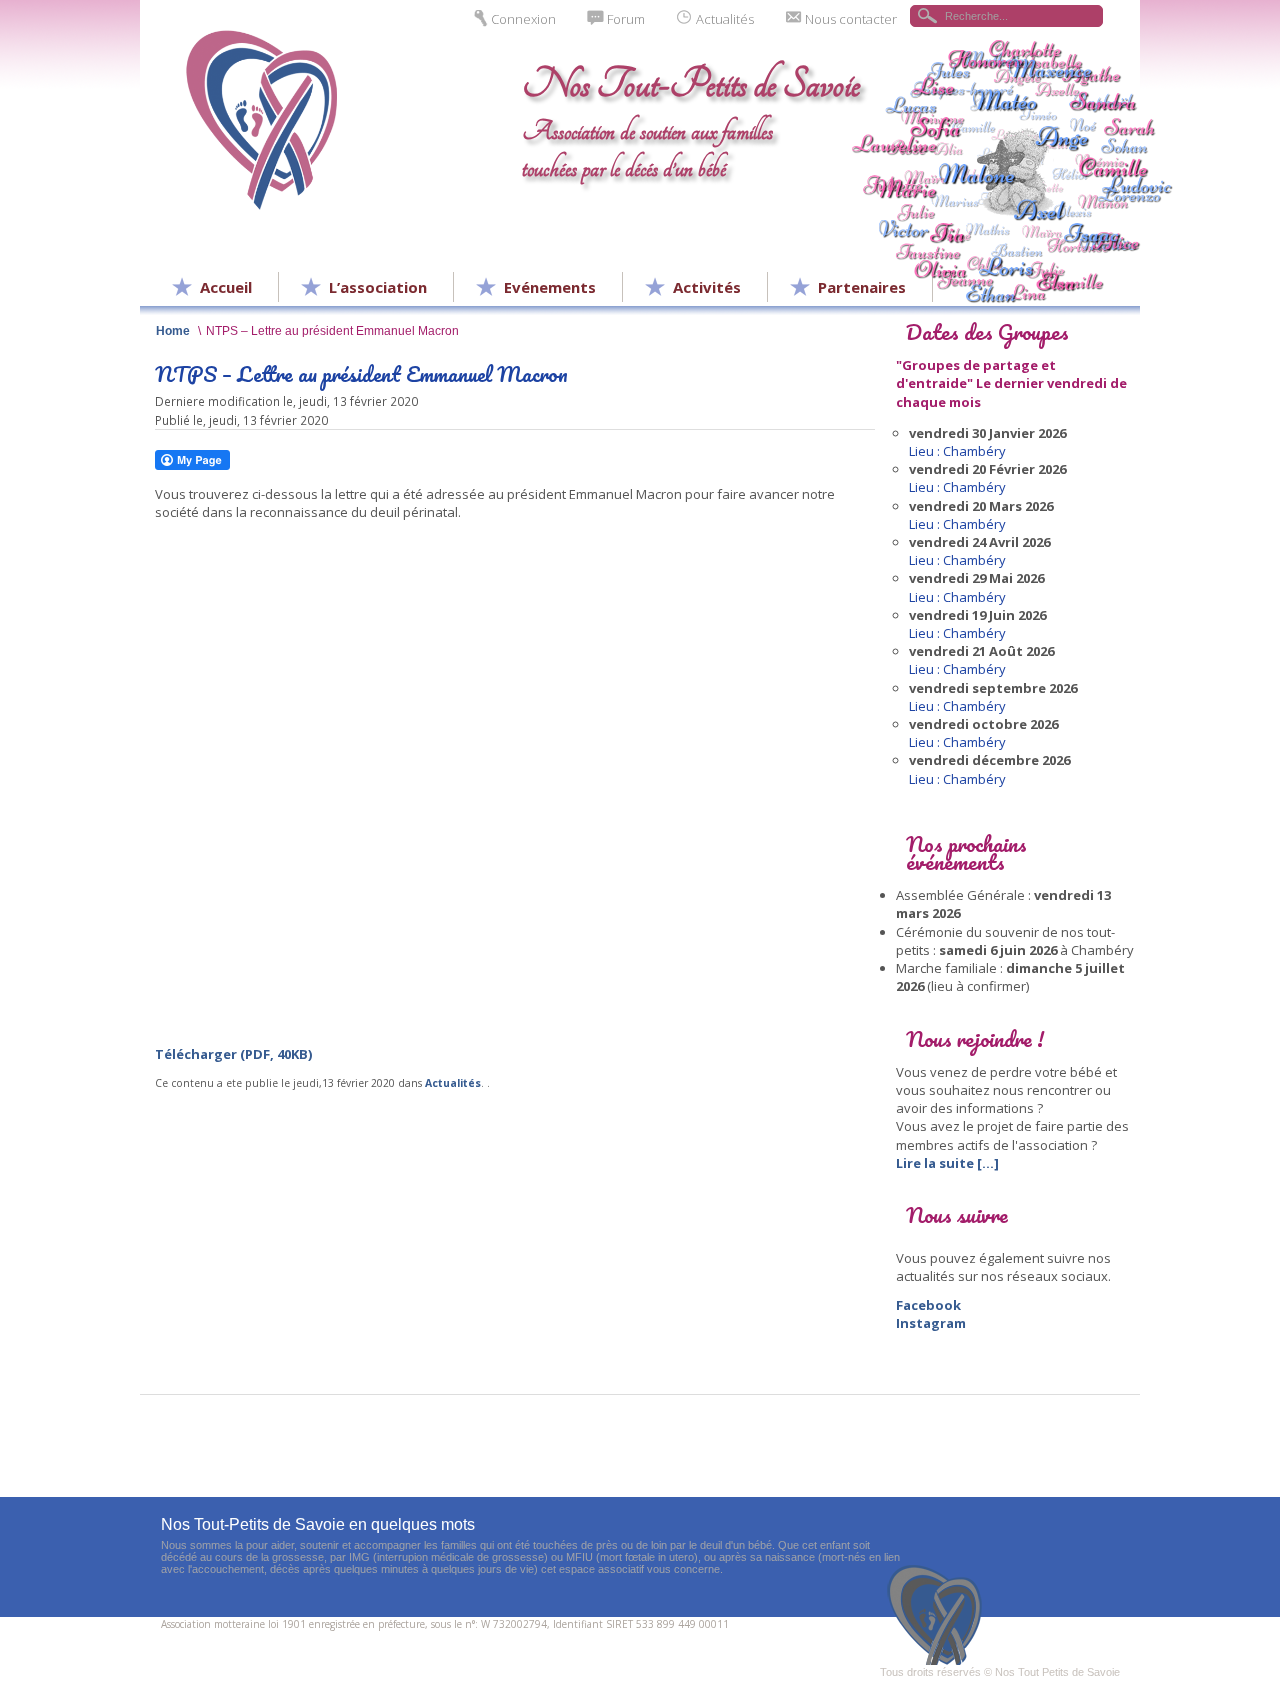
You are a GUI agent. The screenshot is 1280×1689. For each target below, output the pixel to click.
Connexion (523, 19)
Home (173, 330)
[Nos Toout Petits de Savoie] (940, 1615)
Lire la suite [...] (947, 1163)
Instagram (931, 1323)
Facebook (928, 1305)
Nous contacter (851, 19)
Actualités (725, 19)
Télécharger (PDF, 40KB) (233, 1054)
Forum (626, 19)
